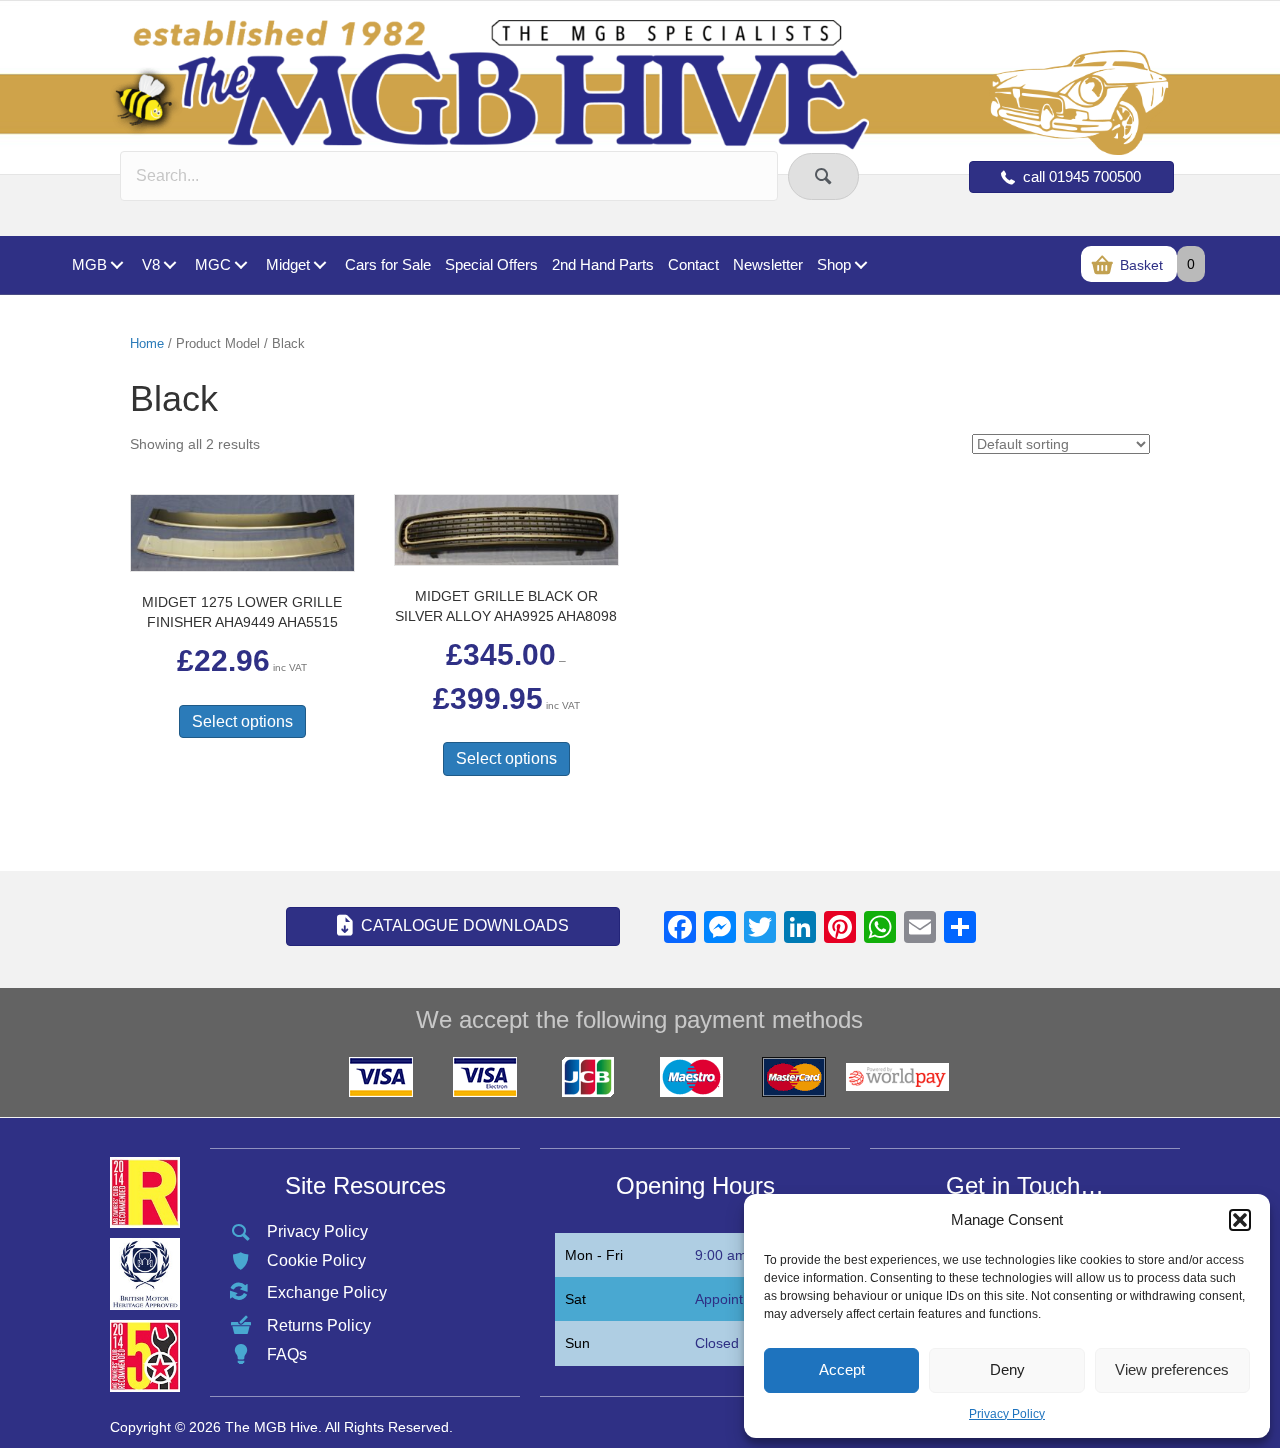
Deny (1007, 1369)
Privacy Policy (1007, 1414)
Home (147, 343)
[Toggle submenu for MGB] (116, 265)
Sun (577, 1343)
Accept (842, 1369)
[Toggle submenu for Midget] (319, 265)
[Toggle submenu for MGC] (240, 265)
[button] (1240, 1220)
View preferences (1172, 1369)
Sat (575, 1299)
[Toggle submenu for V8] (169, 265)
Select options (242, 721)
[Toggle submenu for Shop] (860, 265)
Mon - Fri (594, 1255)
